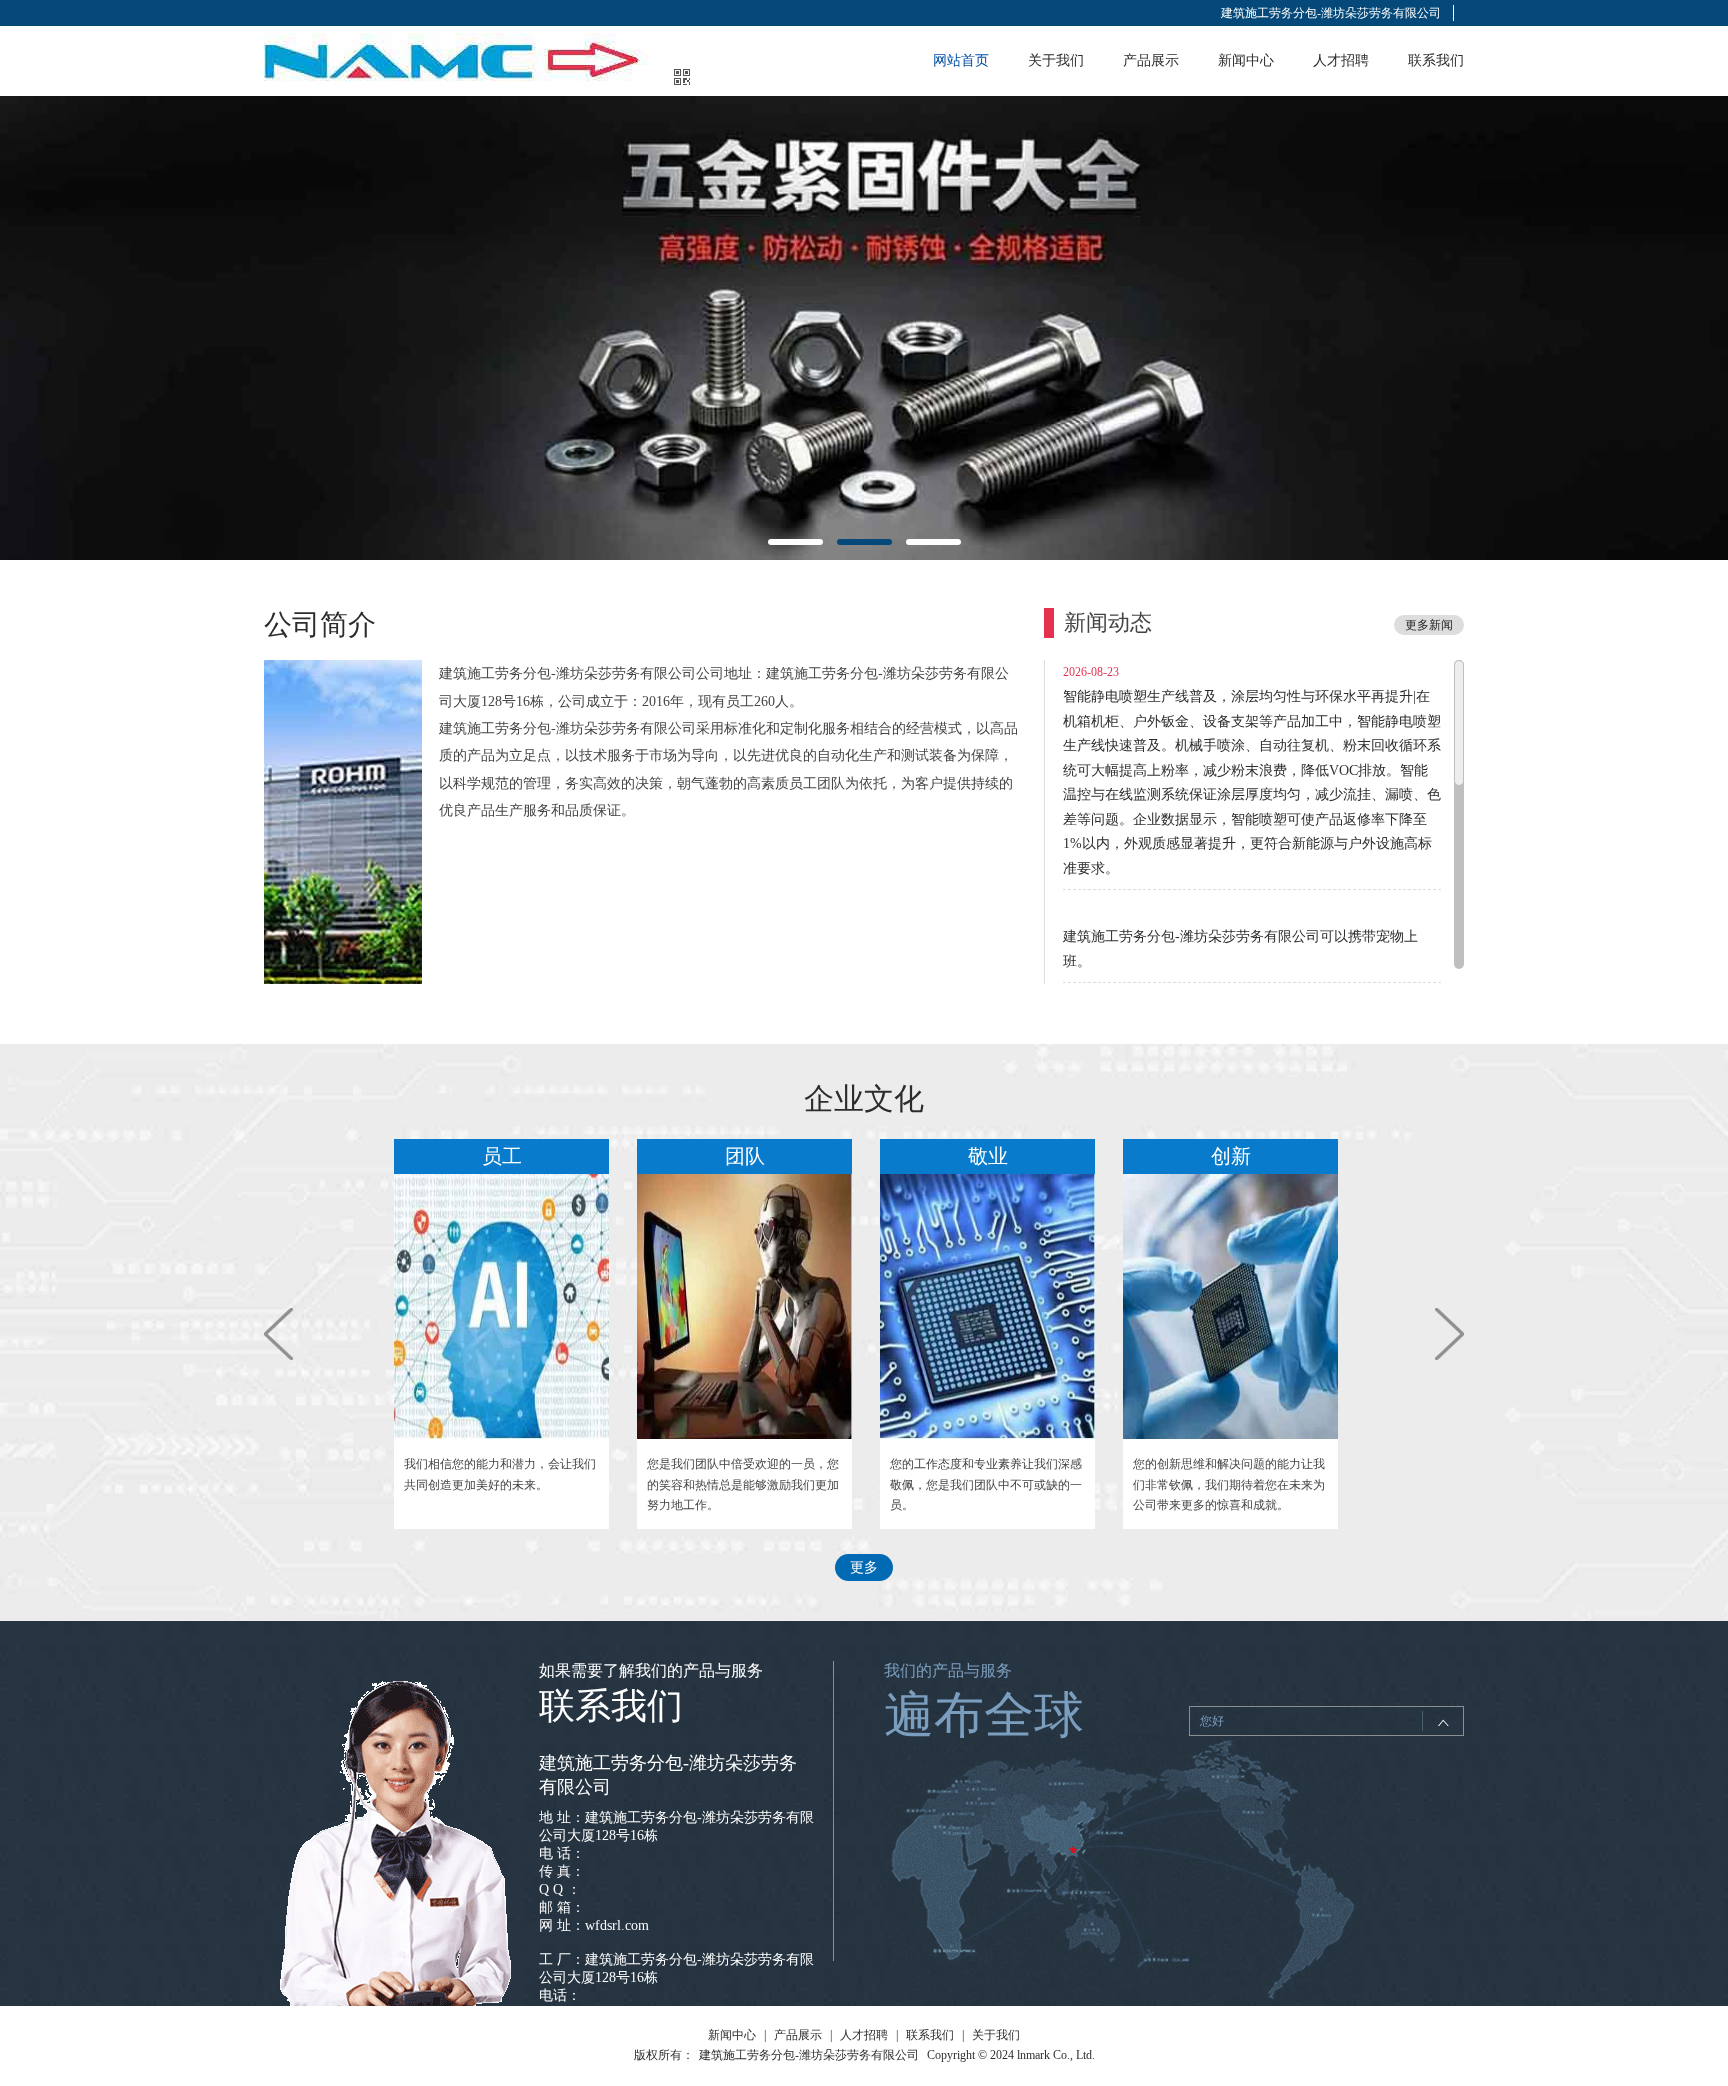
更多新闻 (1429, 625)
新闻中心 (1246, 60)
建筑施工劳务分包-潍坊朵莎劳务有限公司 (1331, 13)
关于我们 (1056, 60)
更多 (864, 1567)
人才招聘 (1341, 60)
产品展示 (1151, 60)
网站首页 (961, 60)
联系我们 (1436, 60)
